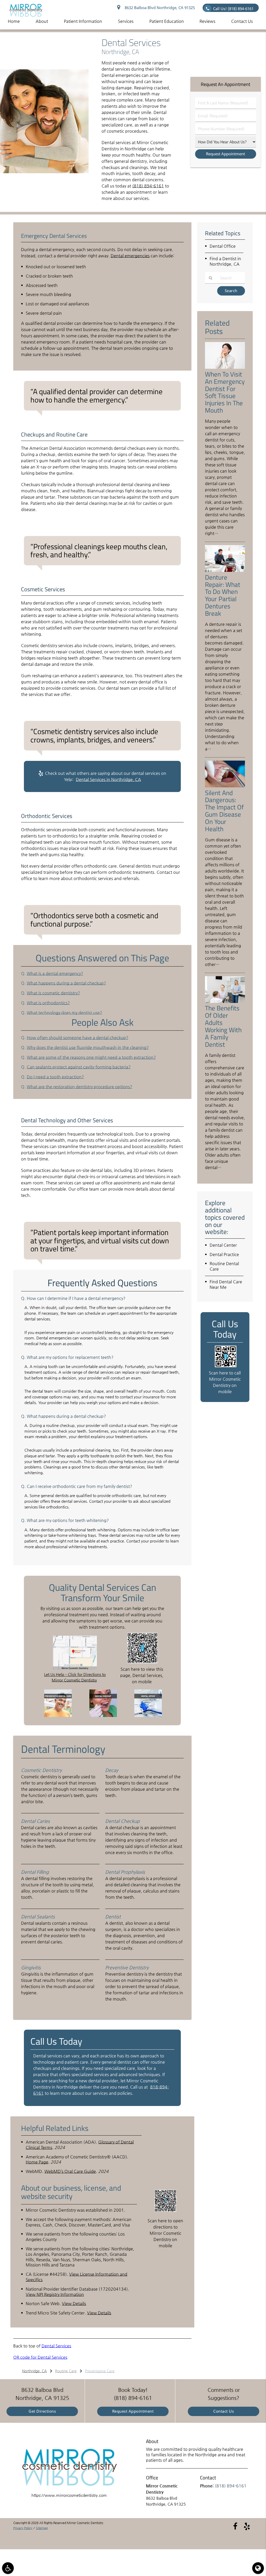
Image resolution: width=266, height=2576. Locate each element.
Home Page (37, 2162)
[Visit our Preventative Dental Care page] (58, 1716)
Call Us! (233, 9)
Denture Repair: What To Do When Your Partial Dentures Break (223, 595)
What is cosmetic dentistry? (53, 993)
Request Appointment (133, 2411)
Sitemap (42, 2528)
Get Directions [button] (42, 2411)
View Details (74, 2303)
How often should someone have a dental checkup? (78, 1038)
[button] (8, 2568)
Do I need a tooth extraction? (55, 1077)
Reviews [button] (207, 21)
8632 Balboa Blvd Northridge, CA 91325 (159, 8)
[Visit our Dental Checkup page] (103, 1716)
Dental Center (223, 1245)
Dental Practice (224, 1254)
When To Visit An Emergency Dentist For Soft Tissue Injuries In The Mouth (225, 392)
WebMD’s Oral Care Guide (70, 2171)
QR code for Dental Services (40, 2357)
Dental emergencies (130, 256)
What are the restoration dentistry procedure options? (79, 1087)
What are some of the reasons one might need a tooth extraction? (91, 1057)
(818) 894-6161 (148, 186)
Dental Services (56, 2346)
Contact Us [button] (242, 21)
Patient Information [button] (83, 21)
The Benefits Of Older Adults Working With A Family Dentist (223, 1026)
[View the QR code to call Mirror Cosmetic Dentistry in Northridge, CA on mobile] (226, 1366)
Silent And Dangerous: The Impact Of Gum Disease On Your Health (224, 811)
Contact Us (224, 2411)
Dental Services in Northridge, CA (108, 779)
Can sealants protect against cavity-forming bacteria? (79, 1067)
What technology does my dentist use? (64, 1013)
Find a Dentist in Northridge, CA (225, 261)
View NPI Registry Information (55, 2294)
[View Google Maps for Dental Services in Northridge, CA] (75, 1669)
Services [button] (126, 21)
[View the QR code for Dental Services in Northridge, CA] (142, 1662)
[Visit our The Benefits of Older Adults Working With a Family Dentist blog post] (225, 1002)
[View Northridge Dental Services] (44, 172)
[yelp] (247, 2526)
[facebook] (235, 2526)
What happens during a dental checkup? (66, 983)
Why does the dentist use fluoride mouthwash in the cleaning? (88, 1047)
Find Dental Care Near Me (226, 1284)
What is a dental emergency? (55, 973)
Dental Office (223, 246)
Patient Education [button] (167, 21)
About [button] (42, 21)
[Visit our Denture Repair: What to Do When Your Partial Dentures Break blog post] (225, 571)
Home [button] (14, 21)
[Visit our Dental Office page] (148, 1716)
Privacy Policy (23, 2528)
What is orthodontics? (48, 1003)
